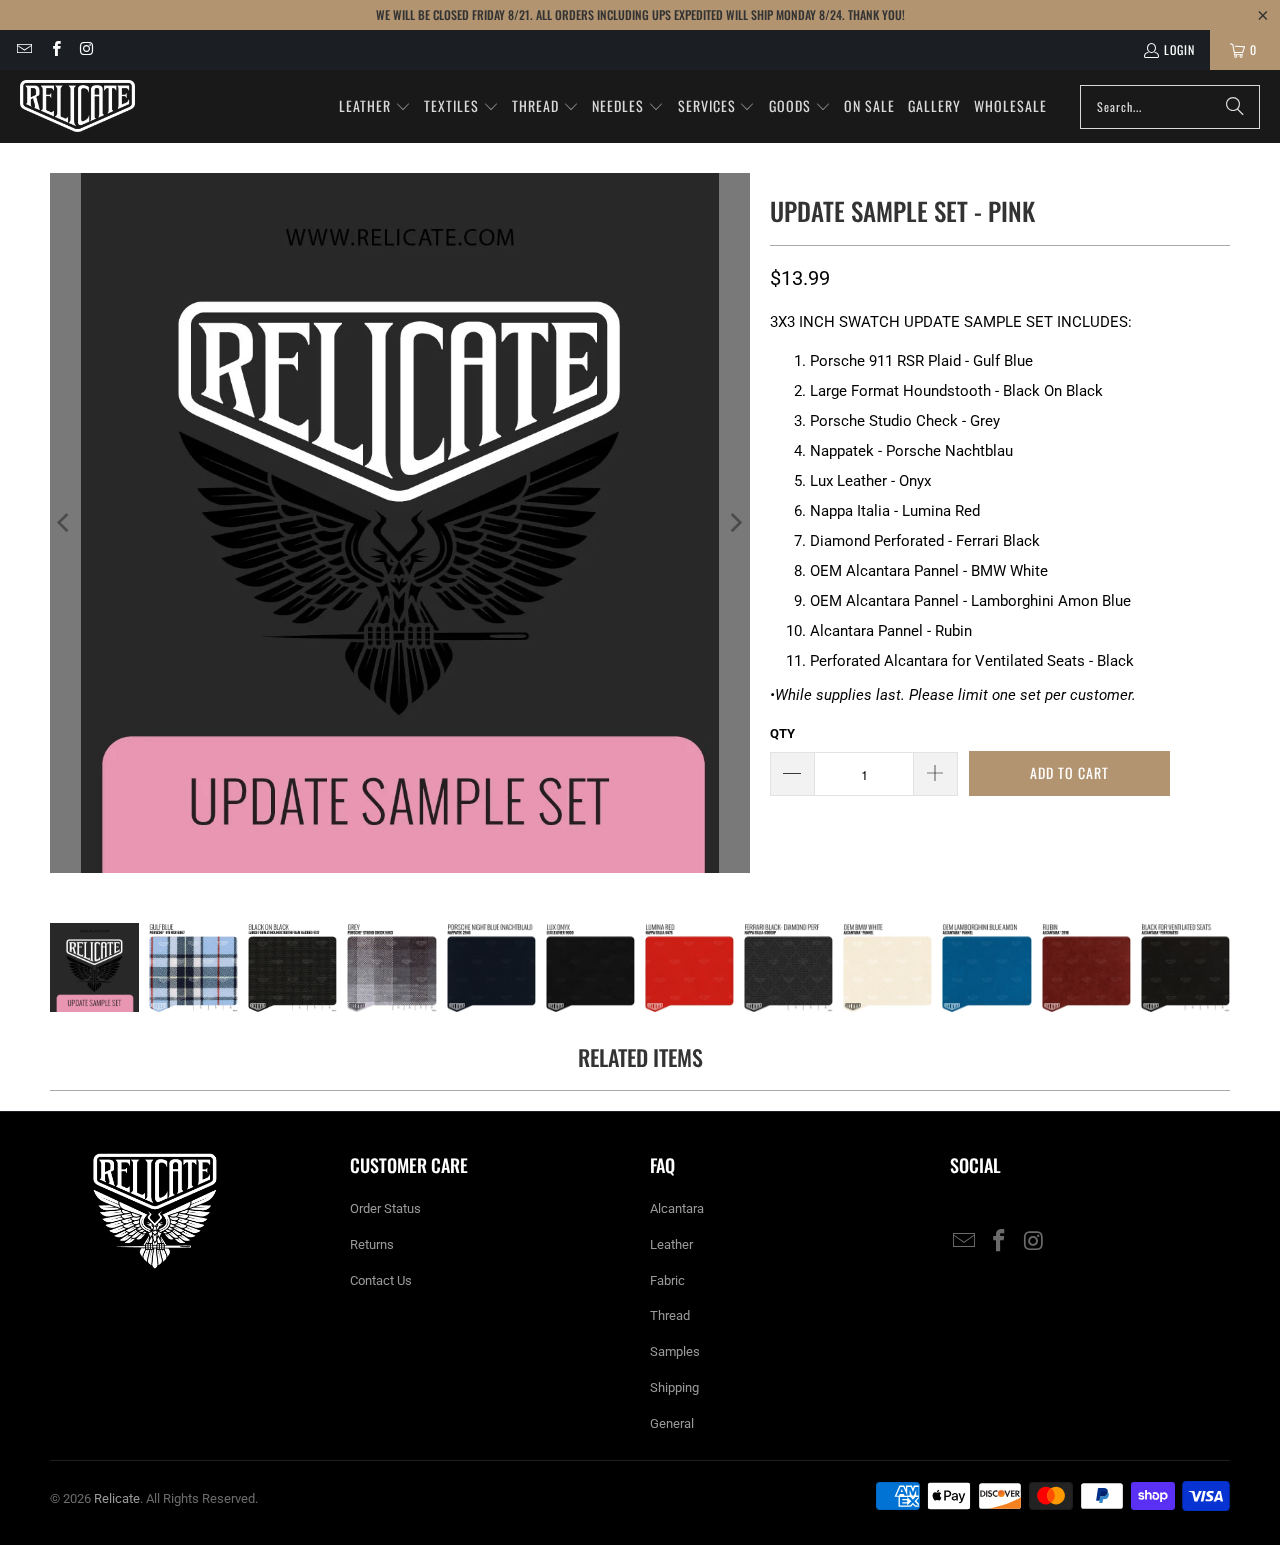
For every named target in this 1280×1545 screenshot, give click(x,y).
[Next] (735, 523)
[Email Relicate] (23, 49)
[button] (375, 107)
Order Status (385, 1208)
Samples (675, 1351)
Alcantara (677, 1208)
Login (1179, 49)
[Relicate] (77, 106)
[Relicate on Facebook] (54, 49)
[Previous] (65, 523)
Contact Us (381, 1280)
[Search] (1235, 107)
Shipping (674, 1387)
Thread (670, 1315)
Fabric (667, 1280)
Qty (782, 733)
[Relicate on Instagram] (86, 49)
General (672, 1423)
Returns (372, 1244)
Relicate (117, 1498)
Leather (671, 1244)
